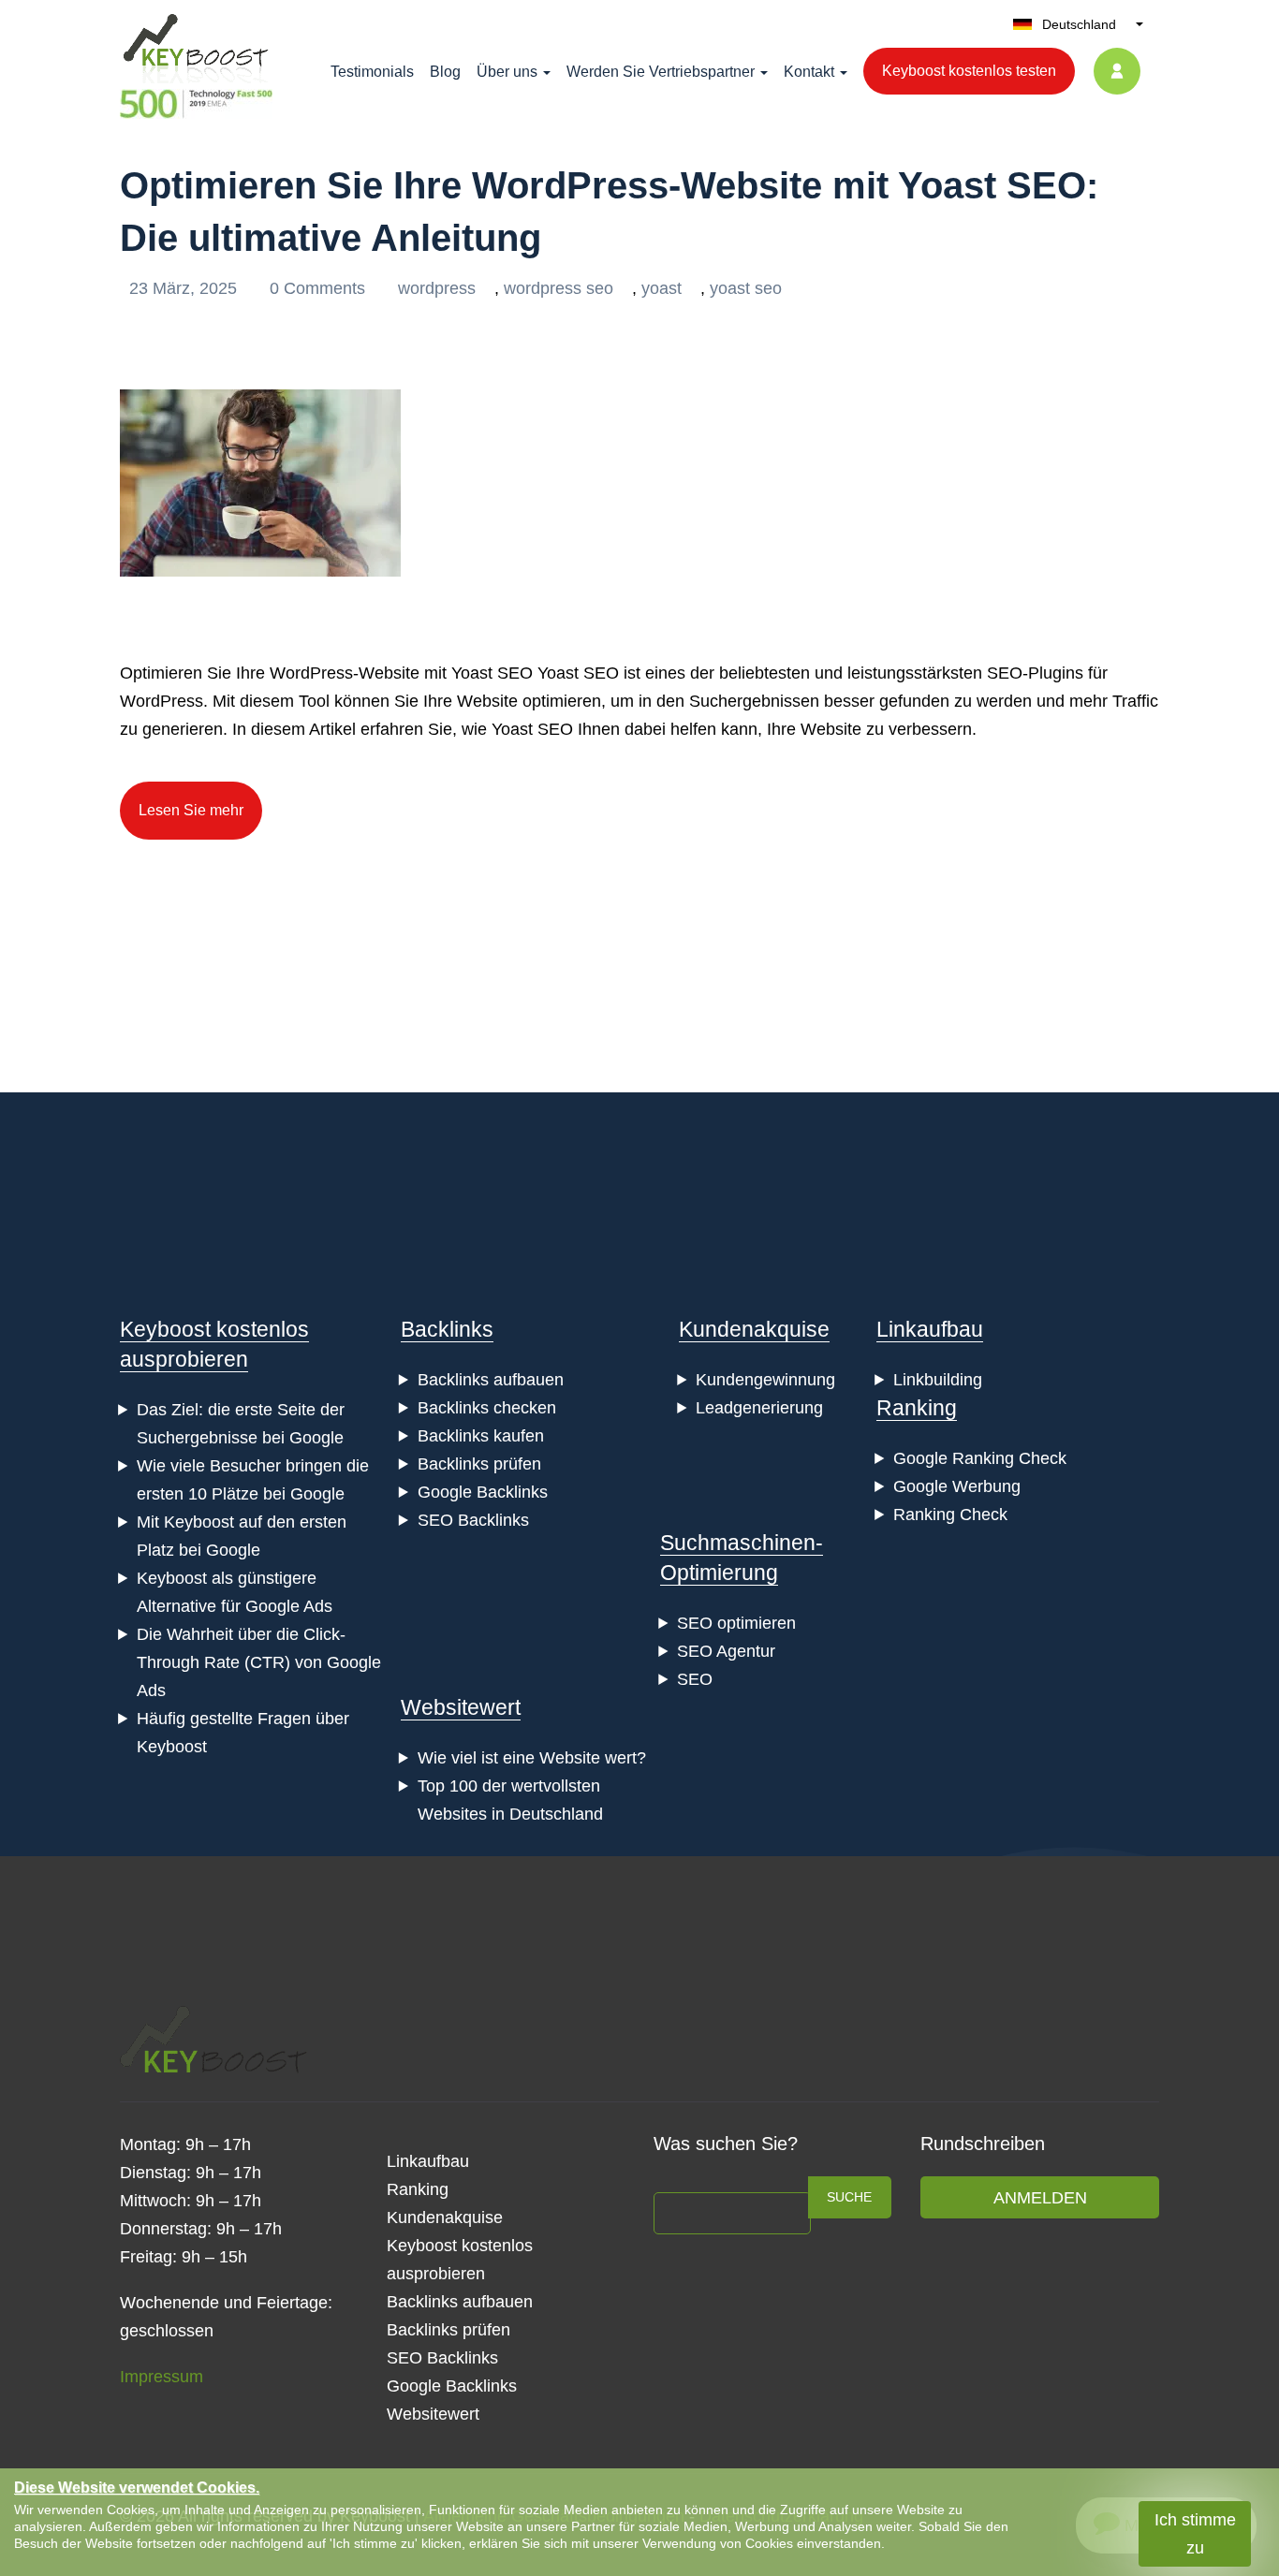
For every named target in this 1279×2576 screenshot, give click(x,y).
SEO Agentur (726, 1651)
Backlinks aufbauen (491, 1380)
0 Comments (320, 288)
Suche (849, 2197)
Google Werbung (957, 1486)
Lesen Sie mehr (191, 810)
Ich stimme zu (1195, 2534)
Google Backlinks (483, 1492)
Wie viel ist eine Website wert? (532, 1758)
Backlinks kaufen (481, 1436)
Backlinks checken (487, 1408)
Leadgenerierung (759, 1408)
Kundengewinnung (765, 1380)
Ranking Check (950, 1515)
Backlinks (447, 1329)
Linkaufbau (930, 1329)
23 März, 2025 (185, 288)
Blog (445, 72)
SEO (695, 1679)
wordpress (437, 288)
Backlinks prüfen (479, 1464)
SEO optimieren (736, 1623)
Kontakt (809, 72)
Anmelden (1040, 2198)
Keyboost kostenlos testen (969, 71)
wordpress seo (559, 288)
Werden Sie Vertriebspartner (661, 72)
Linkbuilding (938, 1380)
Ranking (917, 1408)
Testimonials (372, 72)
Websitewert (461, 1707)
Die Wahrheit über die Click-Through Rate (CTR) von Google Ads (259, 1662)
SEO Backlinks (473, 1520)
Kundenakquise (754, 1329)
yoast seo (746, 288)
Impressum (162, 2377)
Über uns (507, 72)
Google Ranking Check (980, 1458)
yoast (662, 288)
